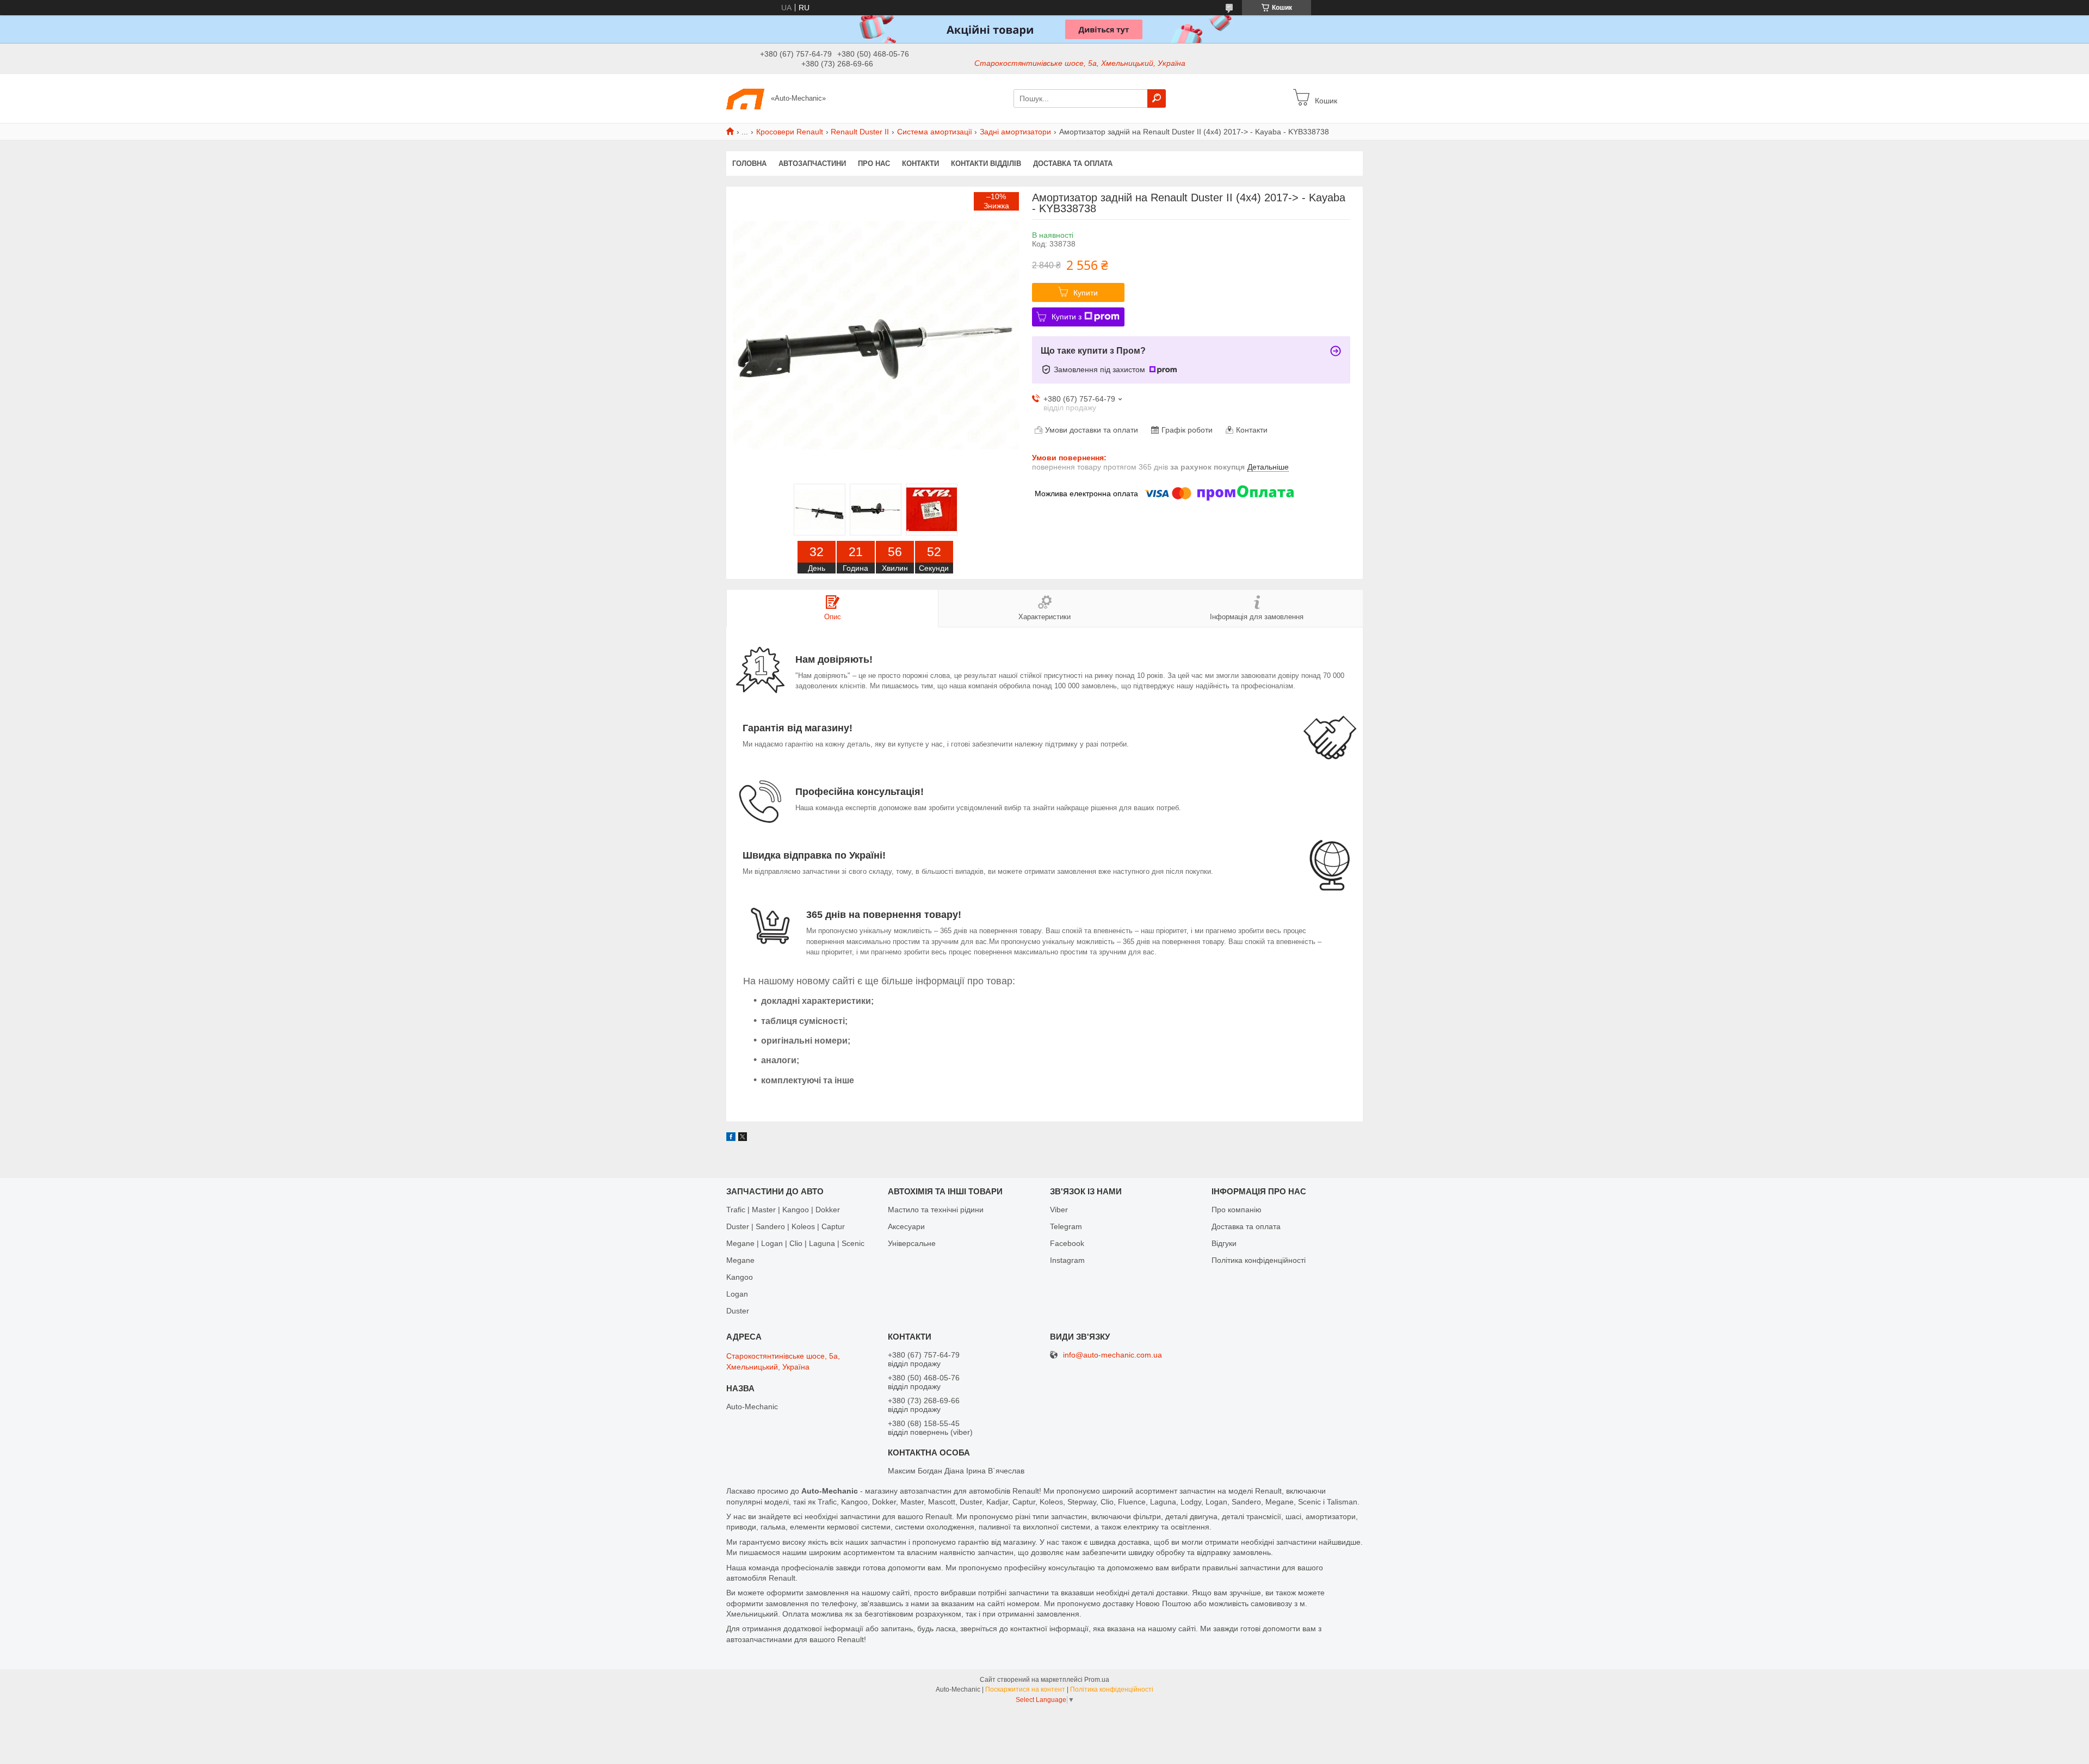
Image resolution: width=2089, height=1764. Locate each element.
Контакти (920, 164)
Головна (749, 164)
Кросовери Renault (790, 132)
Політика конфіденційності (1259, 1260)
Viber (1059, 1210)
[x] (743, 1138)
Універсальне (912, 1243)
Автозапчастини (812, 164)
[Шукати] (1157, 98)
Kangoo (740, 1277)
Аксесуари (906, 1226)
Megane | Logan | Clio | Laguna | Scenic (795, 1243)
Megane (740, 1260)
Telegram (1066, 1226)
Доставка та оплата (1073, 164)
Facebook (1067, 1243)
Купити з (1067, 317)
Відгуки (1224, 1243)
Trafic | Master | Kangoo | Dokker (783, 1210)
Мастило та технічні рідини (936, 1210)
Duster (738, 1311)
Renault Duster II (860, 132)
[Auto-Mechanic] (745, 98)
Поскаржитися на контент (1025, 1689)
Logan (737, 1294)
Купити (1086, 293)
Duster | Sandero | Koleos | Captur (786, 1226)
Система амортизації (935, 132)
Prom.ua (1097, 1680)
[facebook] (731, 1138)
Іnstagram (1067, 1260)
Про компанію (1237, 1210)
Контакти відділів (986, 164)
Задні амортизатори (1015, 132)
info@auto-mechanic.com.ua (1113, 1355)
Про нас (874, 164)
